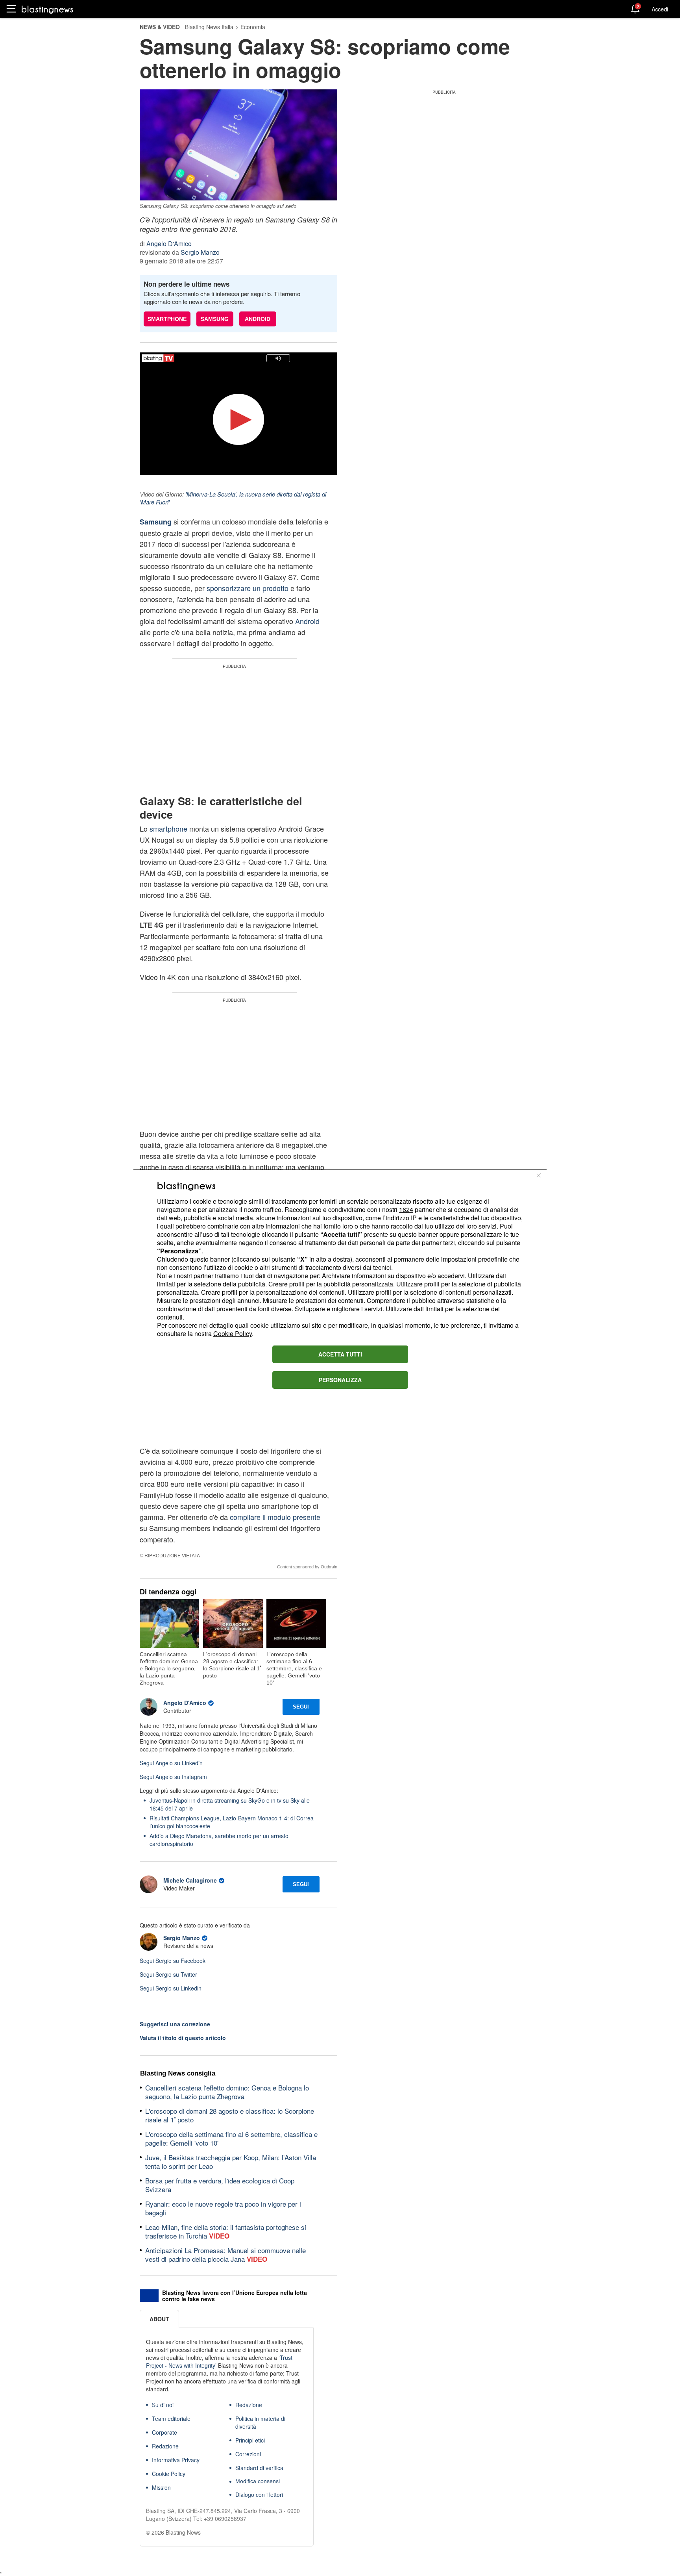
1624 (406, 1209)
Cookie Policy (233, 1333)
